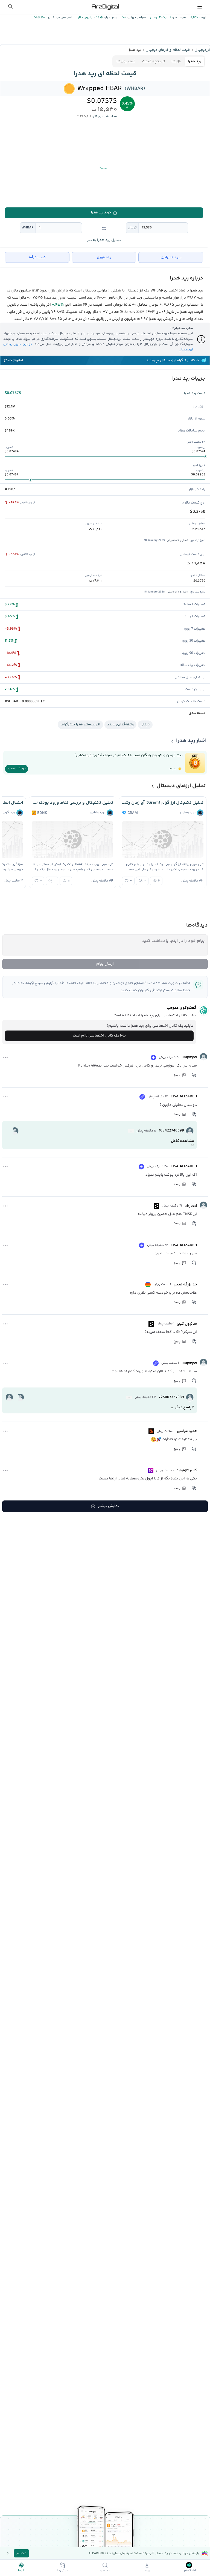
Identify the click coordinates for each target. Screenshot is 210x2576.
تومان (132, 228)
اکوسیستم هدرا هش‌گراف (80, 725)
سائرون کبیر (187, 1324)
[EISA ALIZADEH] (203, 1096)
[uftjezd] (203, 1205)
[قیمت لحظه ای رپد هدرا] (69, 89)
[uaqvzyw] (203, 1057)
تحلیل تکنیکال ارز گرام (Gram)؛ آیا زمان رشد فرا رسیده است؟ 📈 (163, 803)
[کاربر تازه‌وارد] (203, 1470)
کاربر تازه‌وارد (187, 1470)
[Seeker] (156, 1206)
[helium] (131, 1131)
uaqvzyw (189, 1057)
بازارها (176, 61)
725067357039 (171, 1397)
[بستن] (8, 2553)
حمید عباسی (187, 1431)
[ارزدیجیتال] (105, 7)
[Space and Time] (151, 1470)
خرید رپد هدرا (101, 213)
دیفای (145, 725)
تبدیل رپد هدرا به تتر (104, 240)
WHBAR (28, 228)
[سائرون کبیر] (203, 1323)
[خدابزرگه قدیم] (203, 1284)
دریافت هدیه (17, 769)
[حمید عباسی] (203, 1430)
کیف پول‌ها (126, 61)
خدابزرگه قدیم (185, 1285)
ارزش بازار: (110, 18)
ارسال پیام (105, 964)
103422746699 (171, 1131)
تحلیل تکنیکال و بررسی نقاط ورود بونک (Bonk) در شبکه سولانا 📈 (72, 803)
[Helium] (153, 1058)
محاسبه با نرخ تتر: (105, 116)
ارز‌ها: (202, 18)
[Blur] (151, 1431)
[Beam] (148, 1285)
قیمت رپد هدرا (195, 393)
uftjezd (191, 1206)
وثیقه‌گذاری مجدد (120, 725)
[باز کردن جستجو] (10, 7)
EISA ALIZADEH (184, 1097)
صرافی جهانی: (136, 18)
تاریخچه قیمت (154, 61)
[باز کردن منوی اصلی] (200, 7)
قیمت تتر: (179, 18)
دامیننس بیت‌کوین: (59, 18)
